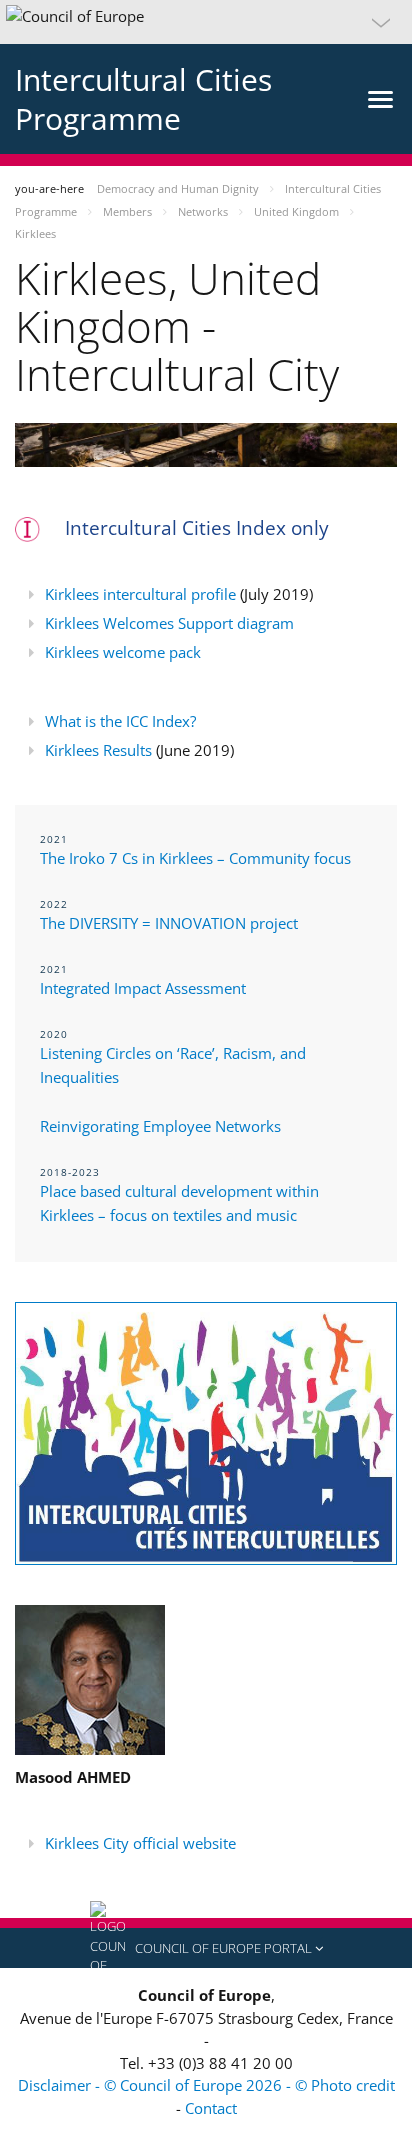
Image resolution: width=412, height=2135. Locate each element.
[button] (206, 22)
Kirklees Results (98, 750)
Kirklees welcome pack (123, 652)
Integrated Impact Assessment (143, 988)
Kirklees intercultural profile (140, 594)
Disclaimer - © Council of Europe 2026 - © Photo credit (206, 2085)
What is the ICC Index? (120, 721)
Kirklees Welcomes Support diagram (169, 623)
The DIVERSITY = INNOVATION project (169, 923)
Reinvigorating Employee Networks (160, 1126)
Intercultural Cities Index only (197, 528)
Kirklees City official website (140, 1843)
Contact (211, 2108)
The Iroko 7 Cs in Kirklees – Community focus (195, 858)
